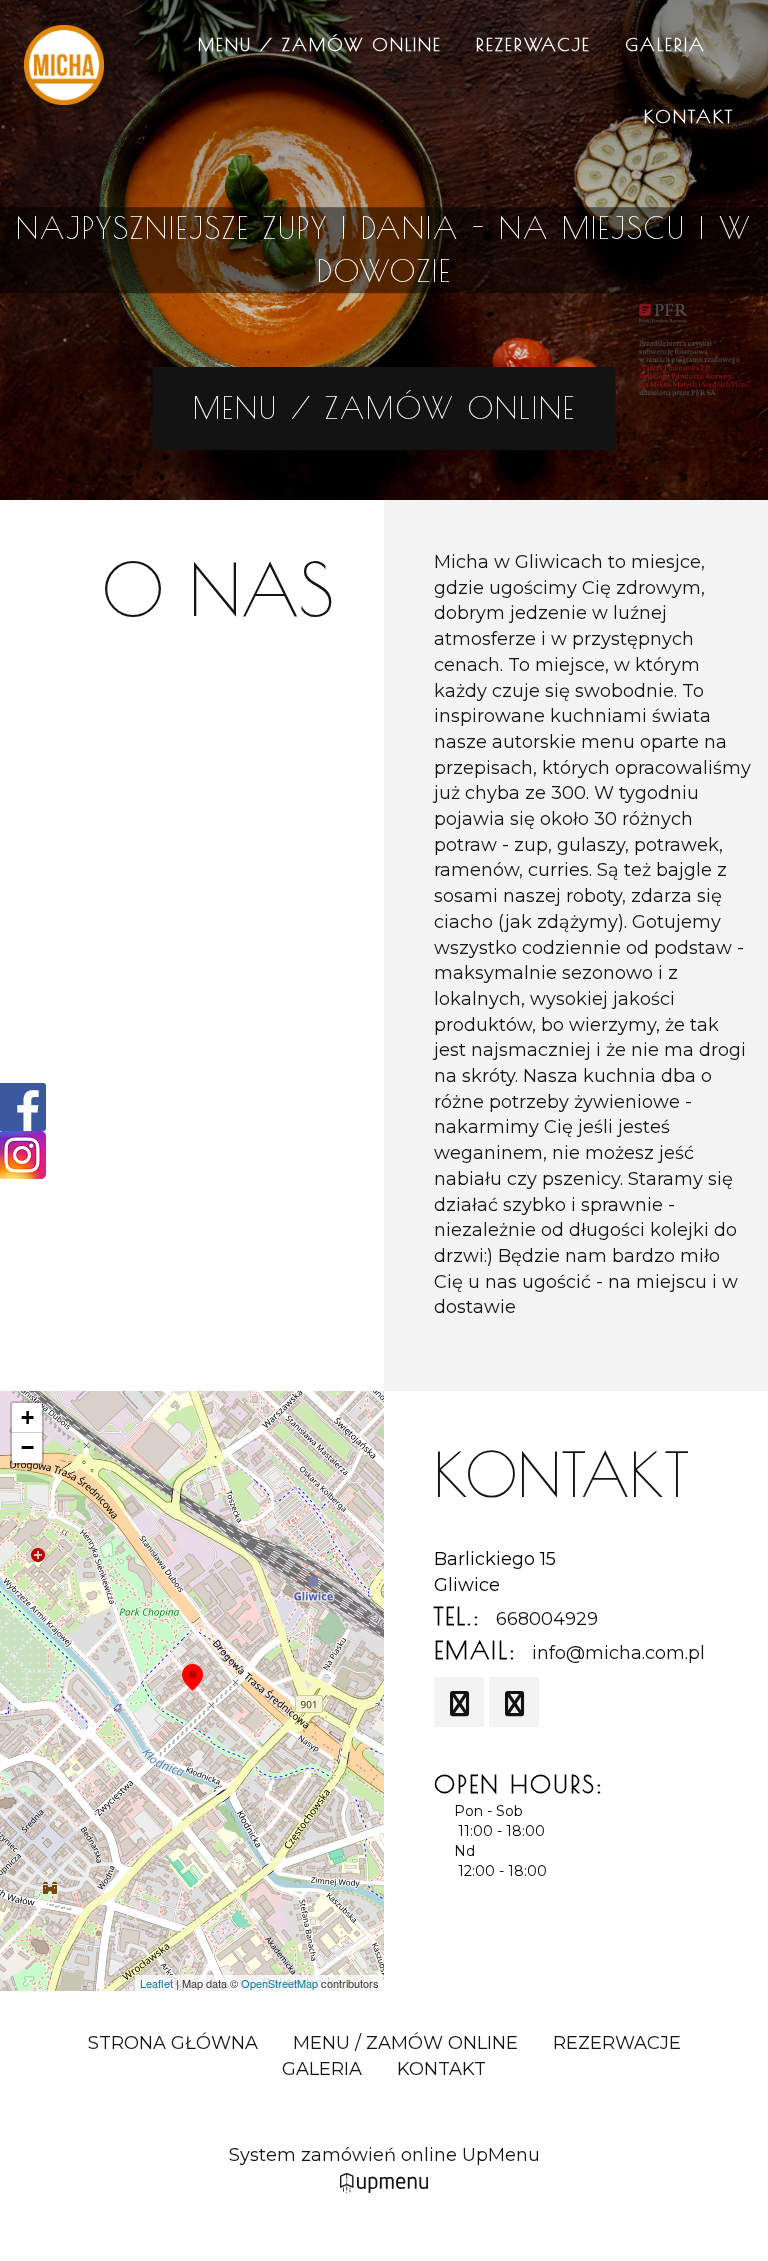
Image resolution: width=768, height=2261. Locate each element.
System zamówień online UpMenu (384, 2155)
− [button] (27, 1447)
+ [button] (27, 1417)
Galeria (665, 44)
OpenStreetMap (279, 1983)
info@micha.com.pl (618, 1653)
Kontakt (689, 116)
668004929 (547, 1619)
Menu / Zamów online (320, 44)
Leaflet (156, 1983)
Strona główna (173, 2043)
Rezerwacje (533, 44)
